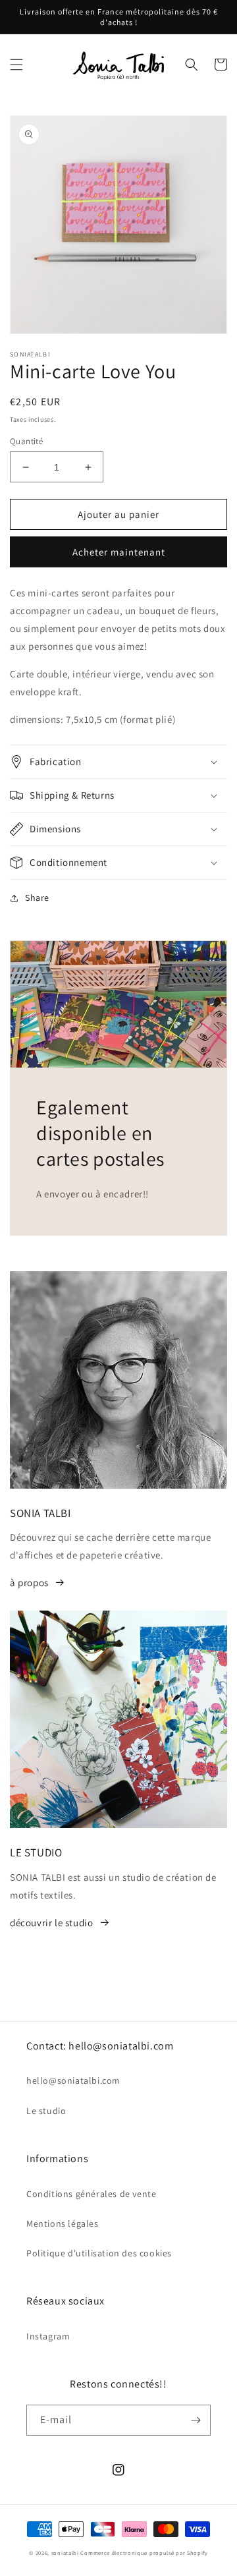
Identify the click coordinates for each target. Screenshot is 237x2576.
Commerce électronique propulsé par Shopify (144, 2553)
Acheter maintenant (119, 552)
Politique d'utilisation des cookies (99, 2253)
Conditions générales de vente (91, 2194)
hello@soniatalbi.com (73, 2080)
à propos (29, 1583)
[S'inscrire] (196, 2420)
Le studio (46, 2111)
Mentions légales (63, 2223)
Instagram (48, 2336)
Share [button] (37, 898)
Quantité (26, 441)
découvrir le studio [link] (51, 1923)
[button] (16, 65)
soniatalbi (65, 2553)
